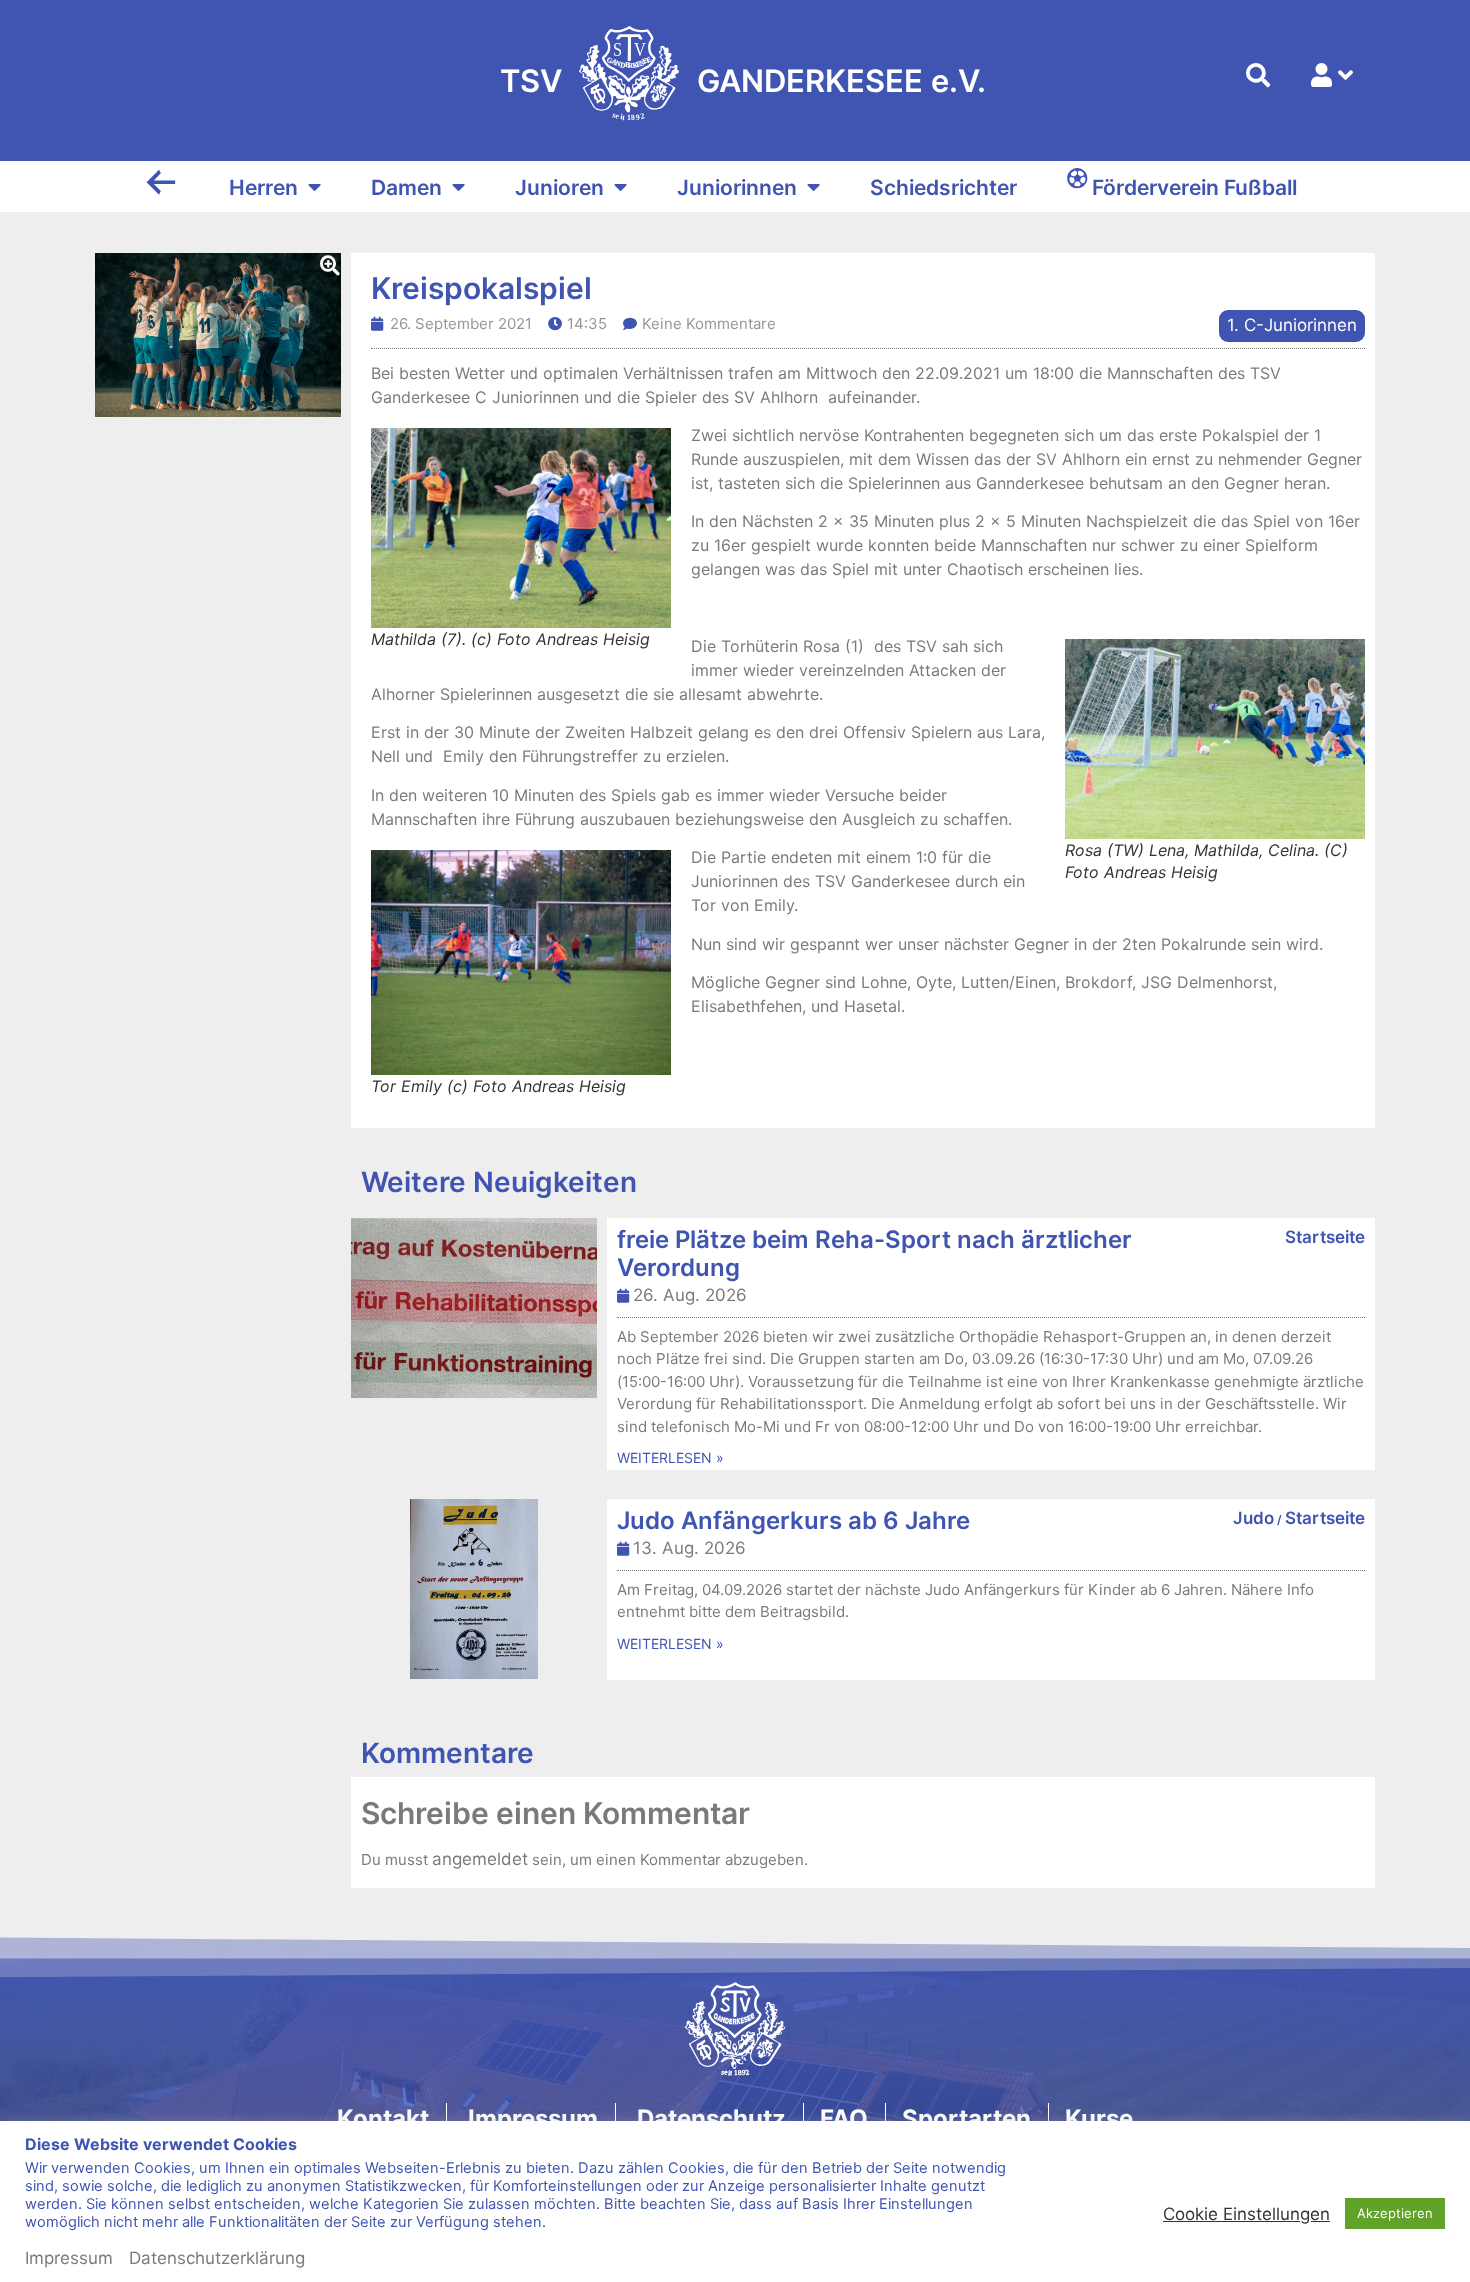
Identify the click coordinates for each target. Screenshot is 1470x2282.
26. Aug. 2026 (690, 1295)
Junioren (559, 187)
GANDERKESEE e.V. (841, 80)
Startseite (1325, 1237)
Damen (406, 187)
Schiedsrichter (943, 187)
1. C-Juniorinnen (1292, 325)
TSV (531, 80)
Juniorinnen (737, 187)
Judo (1253, 1518)
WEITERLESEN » (670, 1457)
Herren (263, 187)
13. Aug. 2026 (689, 1548)
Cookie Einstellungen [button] (1246, 2273)
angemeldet (480, 1859)
